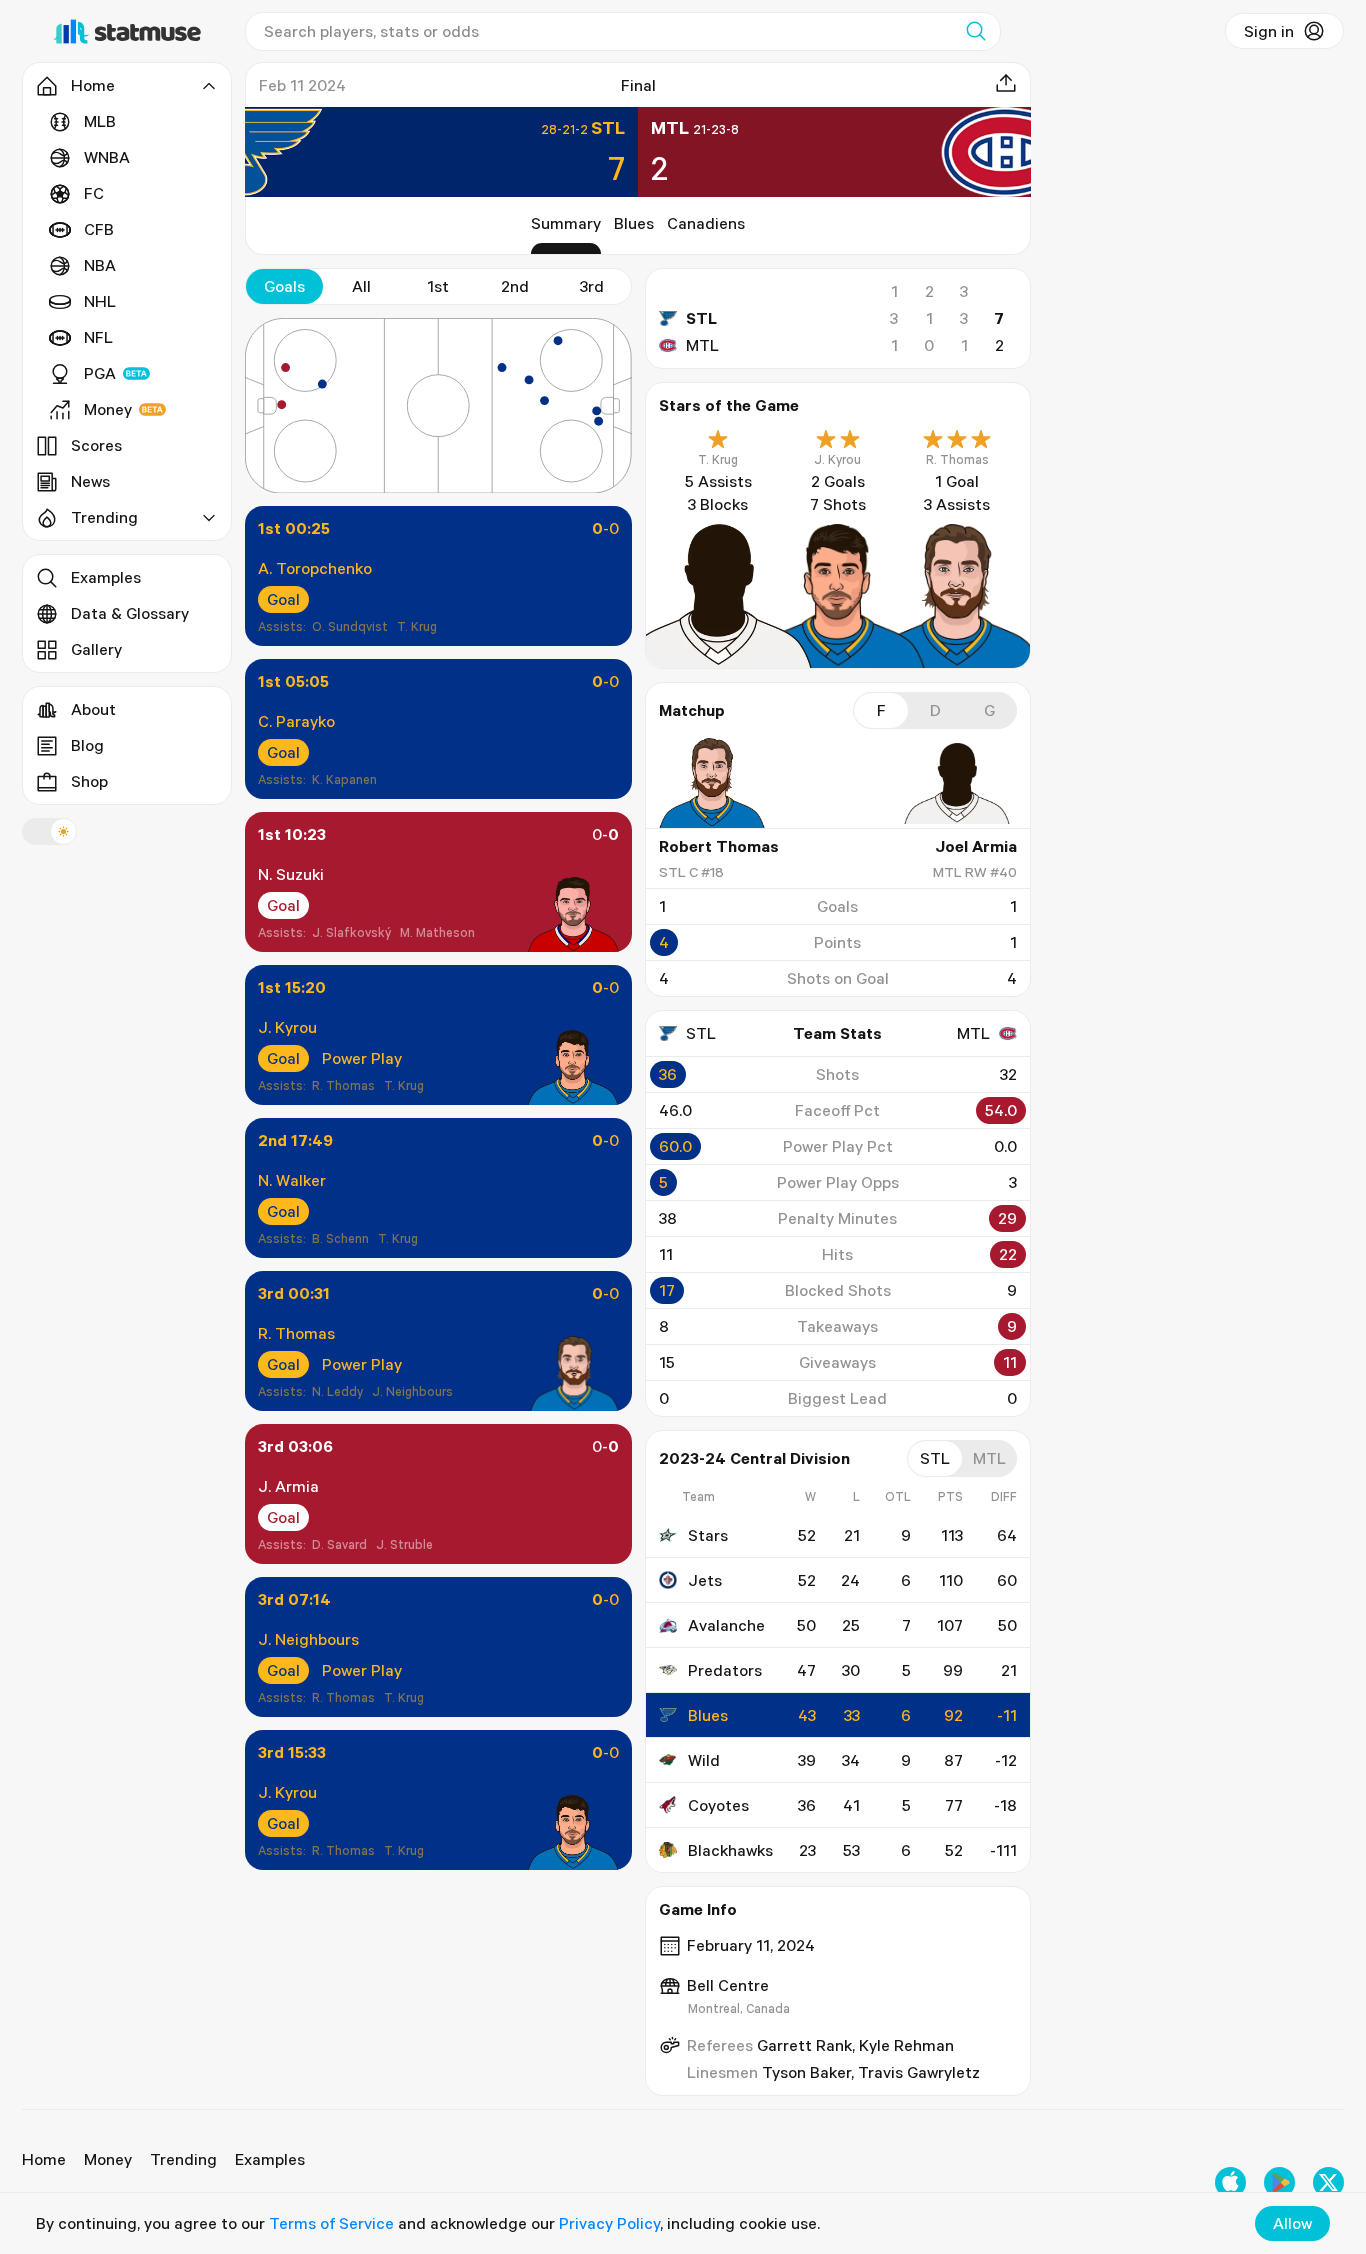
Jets (705, 1580)
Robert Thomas (719, 846)
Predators (725, 1670)
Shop (89, 781)
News (90, 481)
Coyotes (718, 1805)
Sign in (1269, 31)
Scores (96, 445)
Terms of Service (331, 2223)
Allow (1292, 2223)
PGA (100, 373)
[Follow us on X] (1328, 2182)
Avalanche (726, 1625)
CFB (99, 229)
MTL (702, 345)
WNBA (107, 157)
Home (44, 2159)
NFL (98, 337)
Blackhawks (730, 1850)
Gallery (96, 649)
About (93, 709)
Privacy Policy (609, 2223)
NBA (100, 265)
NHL (100, 301)
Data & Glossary (130, 613)
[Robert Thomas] (719, 783)
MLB (100, 121)
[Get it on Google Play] (1279, 2182)
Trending (183, 2159)
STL (701, 318)
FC (94, 193)
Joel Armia (976, 846)
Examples (106, 577)
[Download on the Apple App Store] (1230, 2182)
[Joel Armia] (957, 783)
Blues (634, 223)
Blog (87, 745)
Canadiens (706, 223)
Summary (566, 223)
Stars (708, 1535)
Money (108, 409)
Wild (704, 1760)
